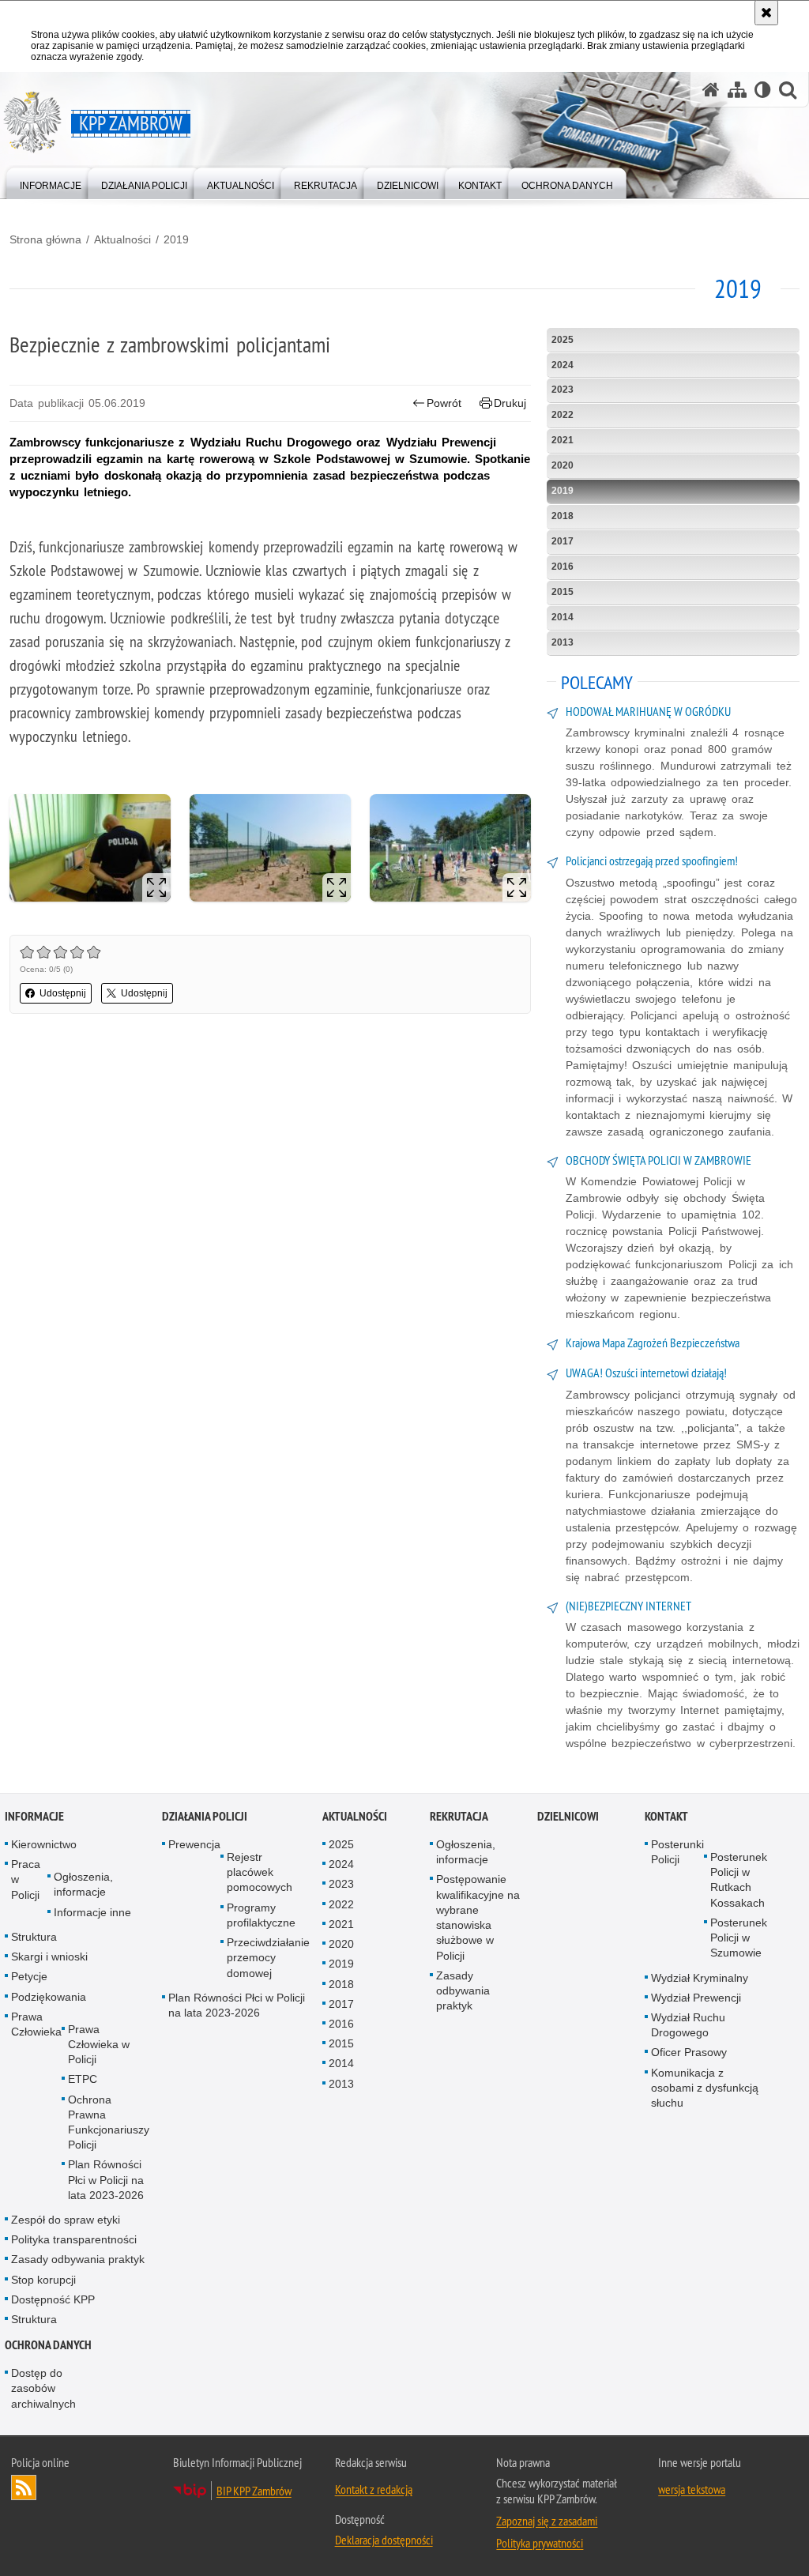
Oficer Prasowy (689, 2052)
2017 (563, 541)
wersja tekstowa (692, 2489)
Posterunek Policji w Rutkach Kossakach (739, 1880)
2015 (563, 592)
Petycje (29, 1976)
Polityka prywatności (540, 2543)
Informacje (34, 1816)
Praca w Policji (26, 1879)
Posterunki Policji (677, 1852)
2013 (563, 642)
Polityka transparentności (74, 2239)
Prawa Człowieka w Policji (99, 2044)
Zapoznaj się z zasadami (547, 2521)
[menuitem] (51, 182)
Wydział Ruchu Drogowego (688, 2025)
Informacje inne (92, 1912)
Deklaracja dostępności (384, 2540)
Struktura (34, 1937)
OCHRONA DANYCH (48, 2345)
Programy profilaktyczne (261, 1915)
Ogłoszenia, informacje (83, 1884)
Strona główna (45, 239)
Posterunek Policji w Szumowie (739, 1938)
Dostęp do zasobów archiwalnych (43, 2388)
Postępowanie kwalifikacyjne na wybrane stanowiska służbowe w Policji (478, 1917)
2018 (563, 516)
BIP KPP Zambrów (254, 2491)
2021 (563, 440)
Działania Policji (205, 1816)
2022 (563, 415)
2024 (563, 365)
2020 (563, 465)
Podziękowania (49, 1997)
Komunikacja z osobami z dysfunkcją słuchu (705, 2088)
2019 (176, 239)
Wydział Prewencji (696, 1998)
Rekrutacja (459, 1816)
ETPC (83, 2079)
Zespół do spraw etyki (66, 2220)
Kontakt (666, 1816)
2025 (563, 340)
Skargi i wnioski (49, 1956)
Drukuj (510, 403)
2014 (563, 617)
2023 (563, 390)
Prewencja (194, 1844)
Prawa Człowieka (36, 2024)
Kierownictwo (44, 1844)
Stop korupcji (43, 2280)
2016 (563, 567)
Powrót (444, 403)
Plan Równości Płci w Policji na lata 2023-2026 (106, 2179)
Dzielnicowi (568, 1816)
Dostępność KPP (53, 2299)
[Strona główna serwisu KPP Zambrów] (711, 90)
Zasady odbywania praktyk (78, 2259)
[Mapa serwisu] (737, 90)
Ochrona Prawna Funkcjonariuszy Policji (109, 2122)
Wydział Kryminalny (700, 1978)
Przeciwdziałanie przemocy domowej (268, 1957)
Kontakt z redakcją (374, 2489)
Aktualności (122, 239)
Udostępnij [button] (63, 993)
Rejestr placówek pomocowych (260, 1872)
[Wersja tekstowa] (763, 90)
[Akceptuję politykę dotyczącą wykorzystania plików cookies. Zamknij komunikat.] (766, 13)
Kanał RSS (24, 2487)
